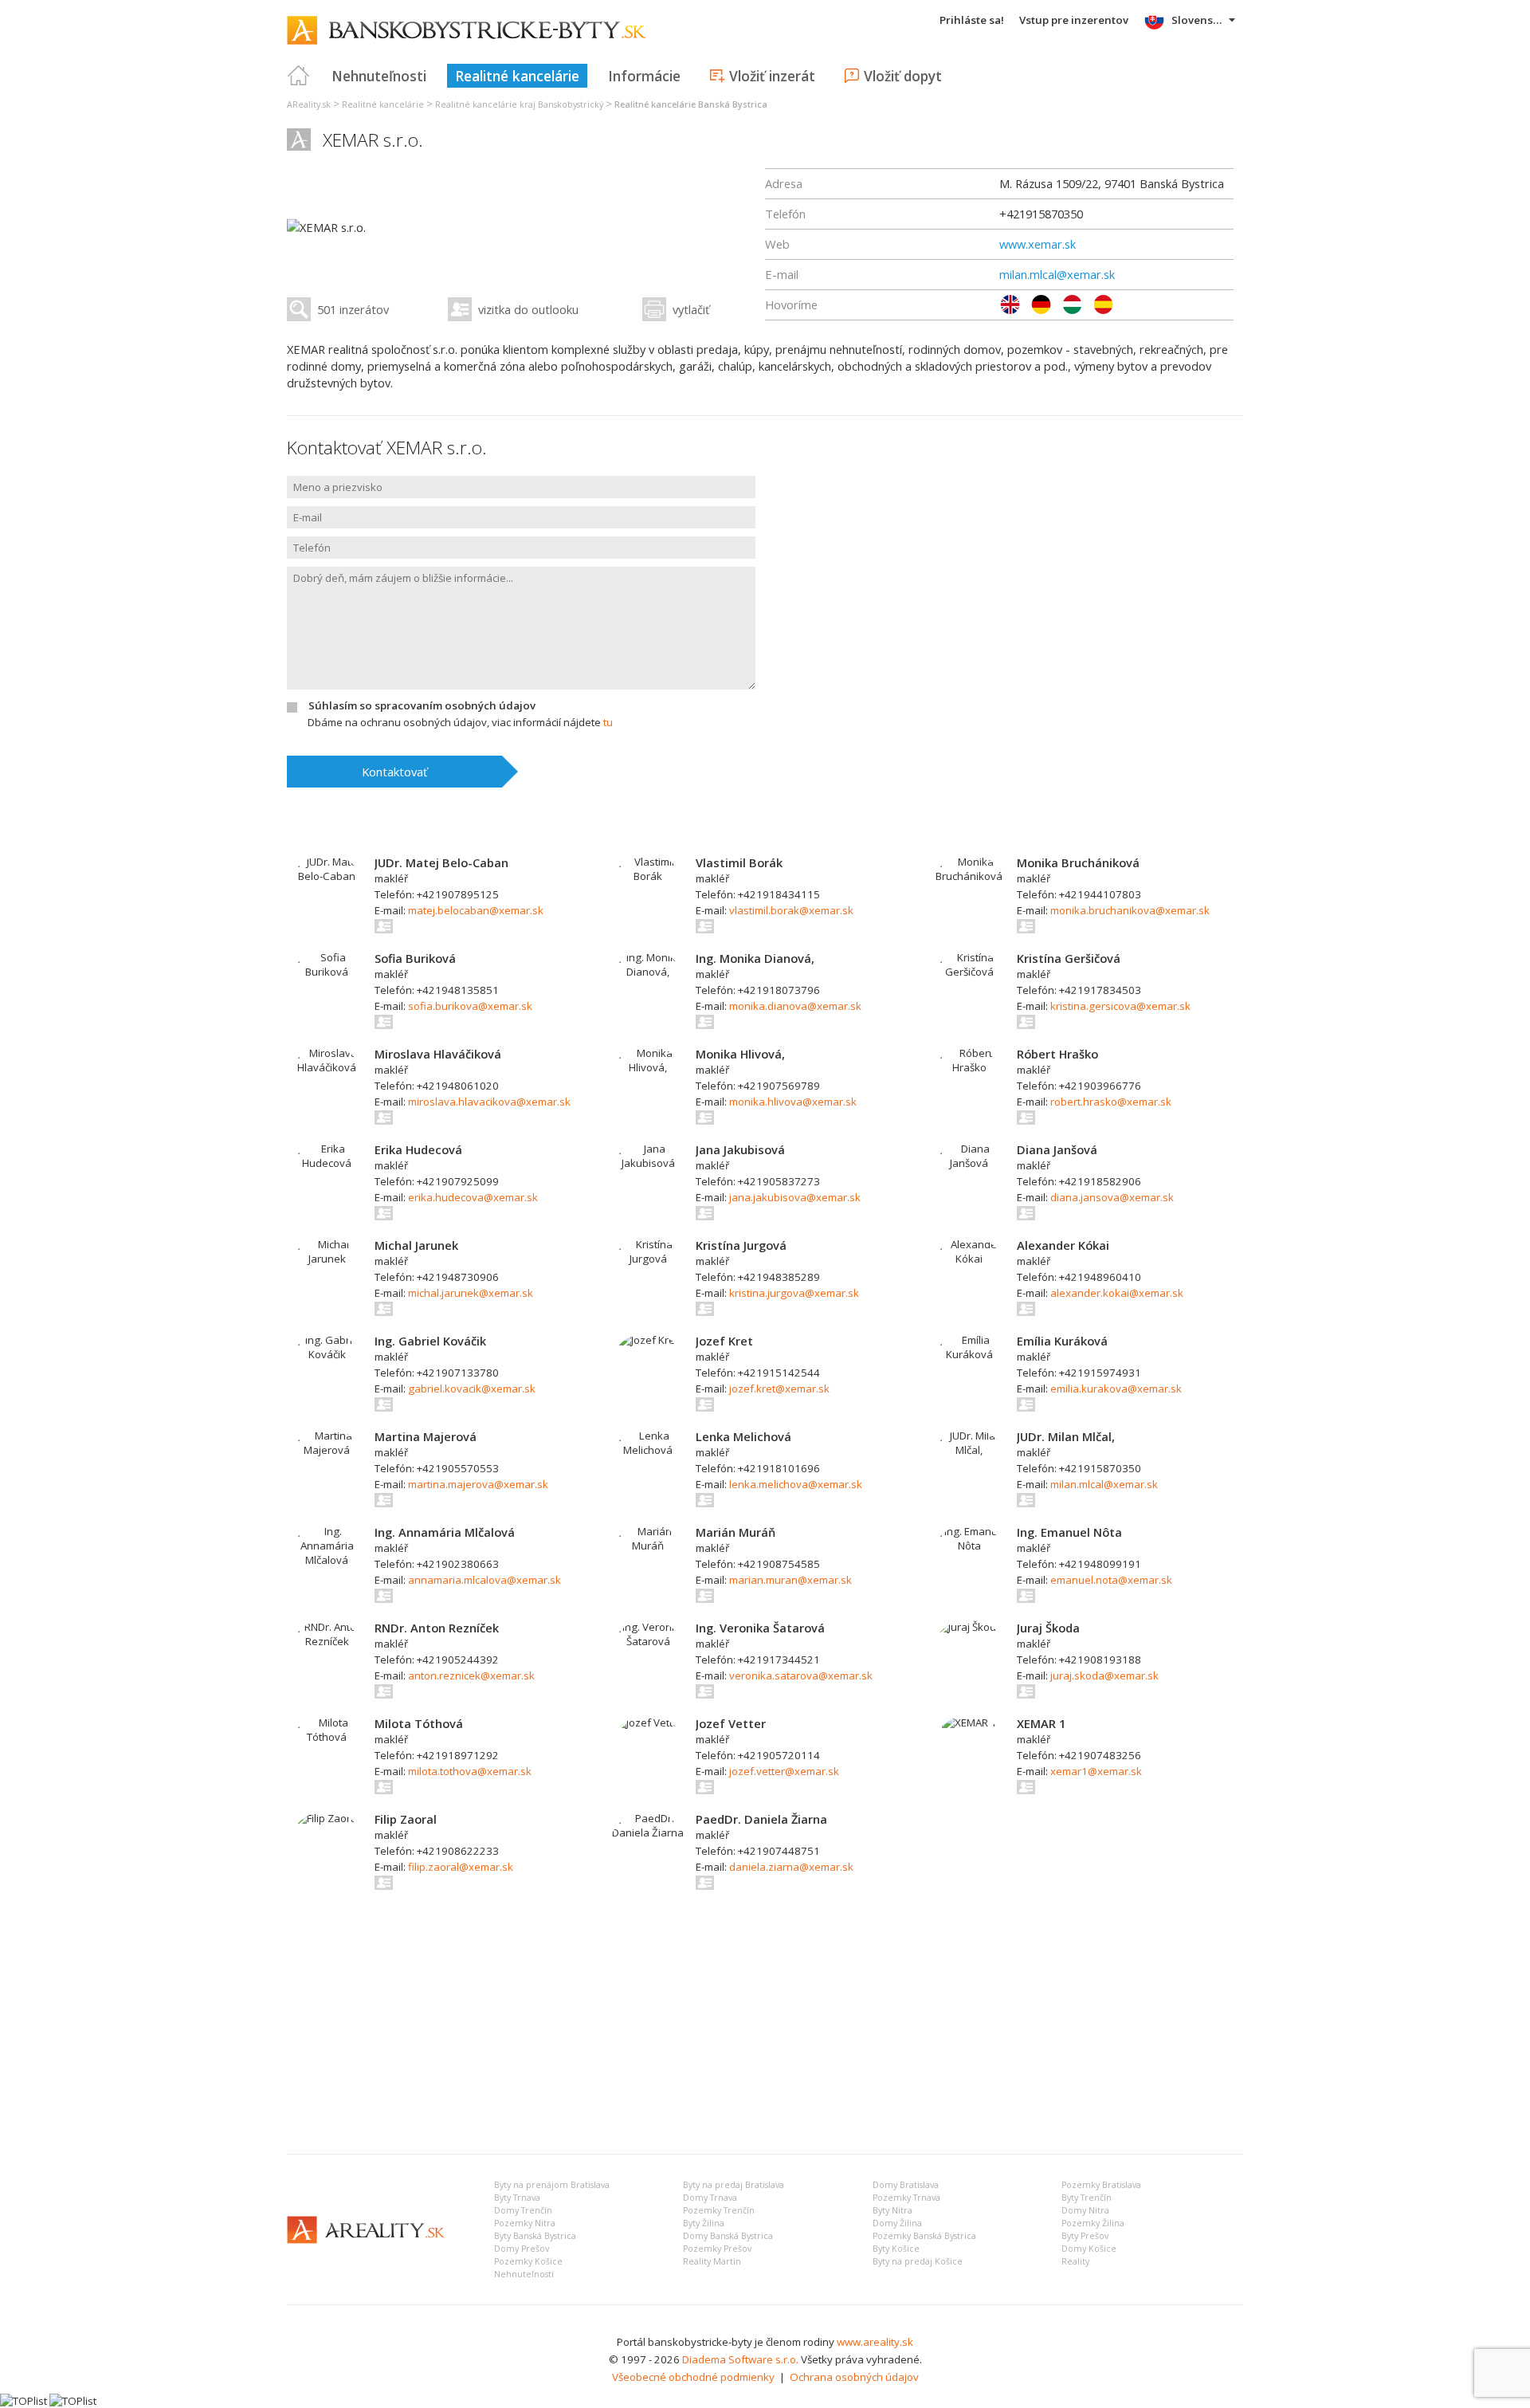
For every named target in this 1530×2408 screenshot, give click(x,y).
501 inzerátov (353, 309)
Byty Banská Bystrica (535, 2236)
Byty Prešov (1085, 2236)
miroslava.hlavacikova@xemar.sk (489, 1102)
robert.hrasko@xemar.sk (1111, 1102)
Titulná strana (299, 76)
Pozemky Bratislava (1101, 2185)
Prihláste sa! (972, 20)
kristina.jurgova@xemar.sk (794, 1293)
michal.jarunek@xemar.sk (471, 1293)
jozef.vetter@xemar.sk (784, 1771)
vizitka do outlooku (528, 309)
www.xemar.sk (1038, 244)
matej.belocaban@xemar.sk (476, 910)
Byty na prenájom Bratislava (552, 2185)
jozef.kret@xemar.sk (779, 1389)
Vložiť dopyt (903, 76)
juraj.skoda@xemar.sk (1104, 1675)
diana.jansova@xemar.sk (1112, 1197)
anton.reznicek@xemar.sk (471, 1675)
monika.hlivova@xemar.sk (793, 1102)
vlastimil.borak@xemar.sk (791, 910)
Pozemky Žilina (1093, 2223)
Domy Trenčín (523, 2210)
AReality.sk (309, 104)
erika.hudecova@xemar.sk (473, 1197)
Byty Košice (896, 2249)
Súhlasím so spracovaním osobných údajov (422, 705)
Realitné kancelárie (517, 76)
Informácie (644, 76)
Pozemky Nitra (525, 2223)
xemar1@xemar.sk (1096, 1771)
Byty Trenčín (1087, 2198)
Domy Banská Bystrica (728, 2236)
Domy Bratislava (906, 2185)
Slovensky (1198, 20)
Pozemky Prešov (717, 2249)
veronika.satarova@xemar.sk (801, 1675)
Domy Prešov (522, 2249)
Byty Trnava (517, 2198)
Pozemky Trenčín (719, 2210)
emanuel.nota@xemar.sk (1111, 1580)
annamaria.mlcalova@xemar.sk (484, 1580)
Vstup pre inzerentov (1074, 20)
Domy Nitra (1085, 2210)
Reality (1075, 2261)
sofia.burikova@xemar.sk (470, 1006)
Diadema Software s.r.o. (740, 2359)
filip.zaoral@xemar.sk (461, 1867)
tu (608, 722)
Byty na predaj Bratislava (734, 2185)
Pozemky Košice (528, 2261)
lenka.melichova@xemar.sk (796, 1484)
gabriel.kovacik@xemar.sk (472, 1389)
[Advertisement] (765, 2022)
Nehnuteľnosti (379, 76)
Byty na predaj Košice (918, 2261)
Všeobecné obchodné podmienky (693, 2377)
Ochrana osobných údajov (854, 2377)
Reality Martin (712, 2261)
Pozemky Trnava (906, 2198)
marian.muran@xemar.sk (790, 1580)
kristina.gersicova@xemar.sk (1120, 1006)
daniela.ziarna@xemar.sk (791, 1867)
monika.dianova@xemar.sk (795, 1006)
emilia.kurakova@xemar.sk (1116, 1389)
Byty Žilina (704, 2223)
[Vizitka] (384, 926)
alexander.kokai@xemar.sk (1117, 1293)
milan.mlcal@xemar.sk (1057, 274)
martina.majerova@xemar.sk (478, 1484)
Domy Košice (1089, 2249)
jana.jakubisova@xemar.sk (795, 1197)
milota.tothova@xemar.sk (470, 1771)
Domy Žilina (897, 2223)
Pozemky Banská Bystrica (924, 2236)
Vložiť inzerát (772, 76)
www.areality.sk (875, 2342)
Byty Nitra (892, 2210)
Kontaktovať (394, 772)
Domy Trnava (710, 2198)
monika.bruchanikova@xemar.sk (1130, 910)
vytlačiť (691, 309)
